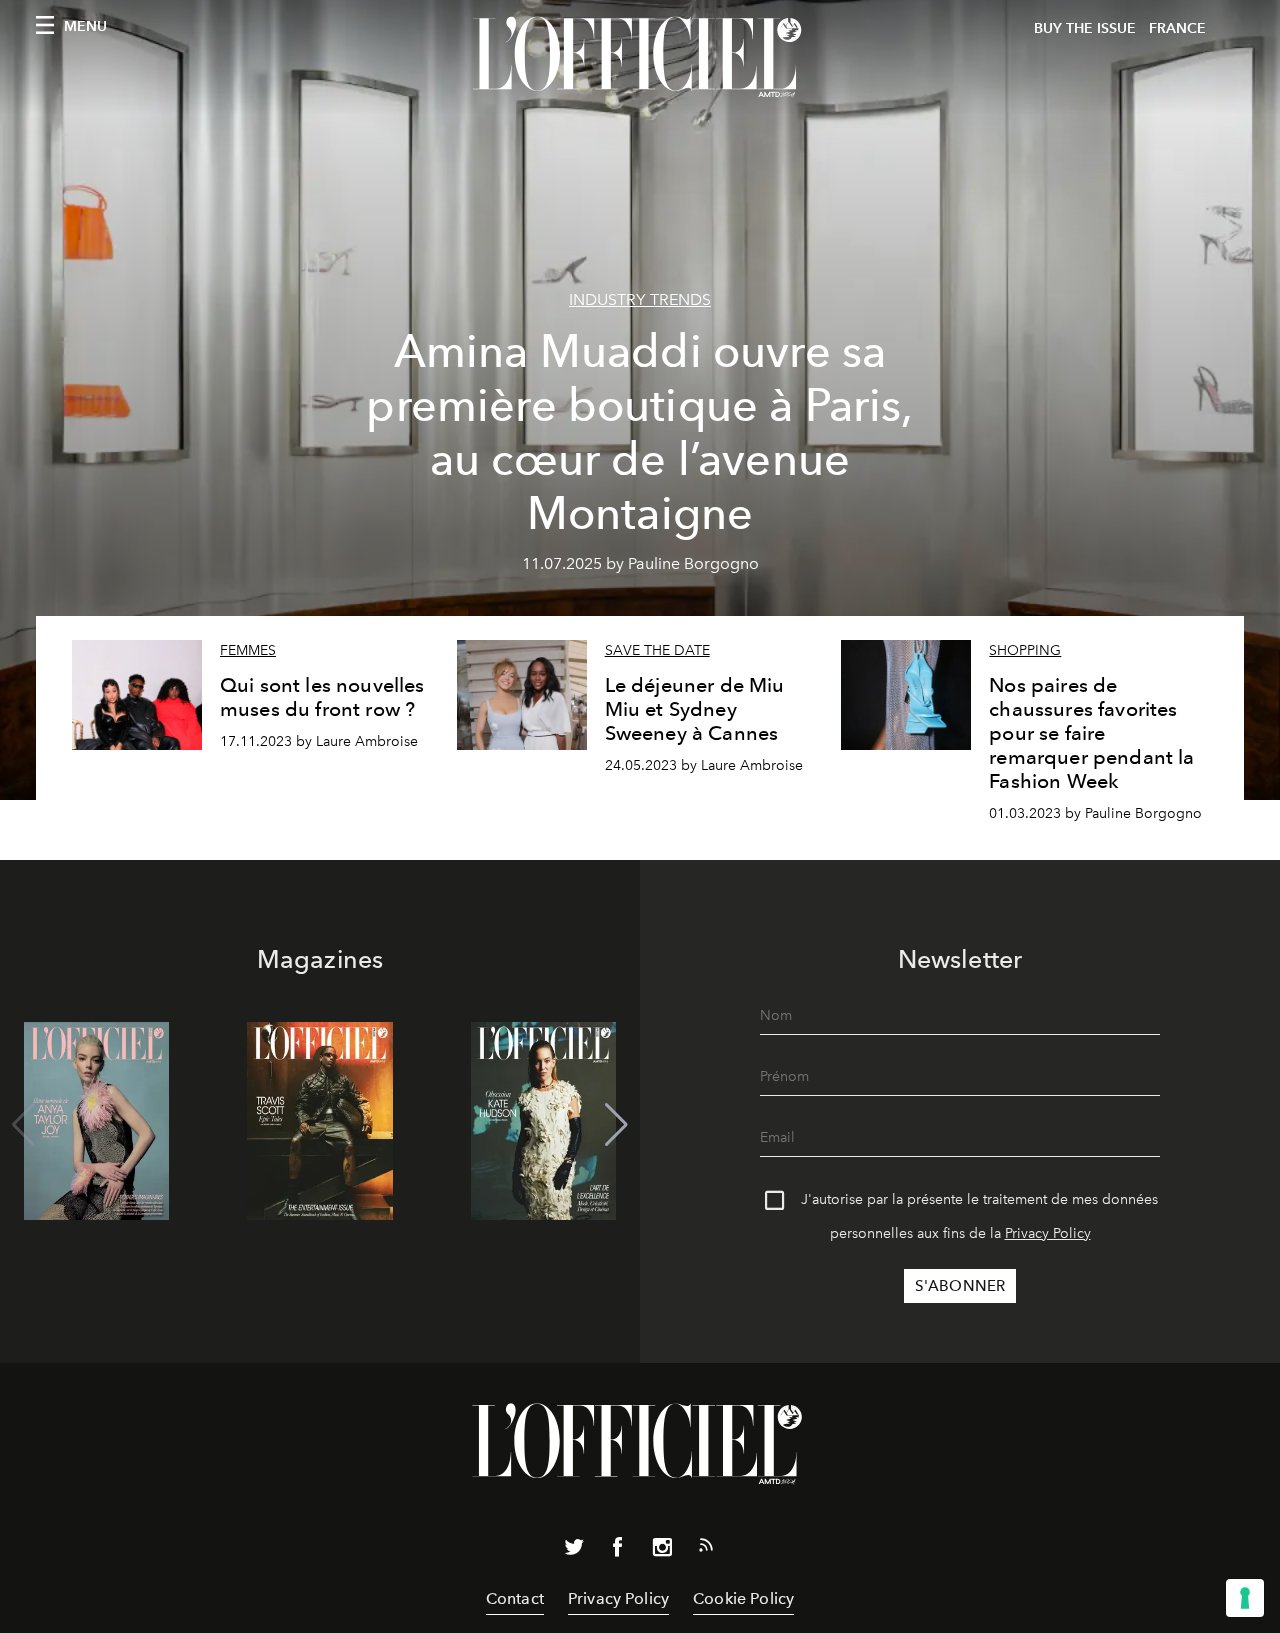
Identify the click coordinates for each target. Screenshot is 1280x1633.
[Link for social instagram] (662, 1551)
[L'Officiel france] (640, 57)
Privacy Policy (1048, 1233)
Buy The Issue (1085, 28)
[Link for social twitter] (574, 1551)
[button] (616, 1125)
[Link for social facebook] (618, 1551)
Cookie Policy (743, 1598)
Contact (515, 1598)
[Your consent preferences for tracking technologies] (1245, 1598)
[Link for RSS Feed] (706, 1549)
